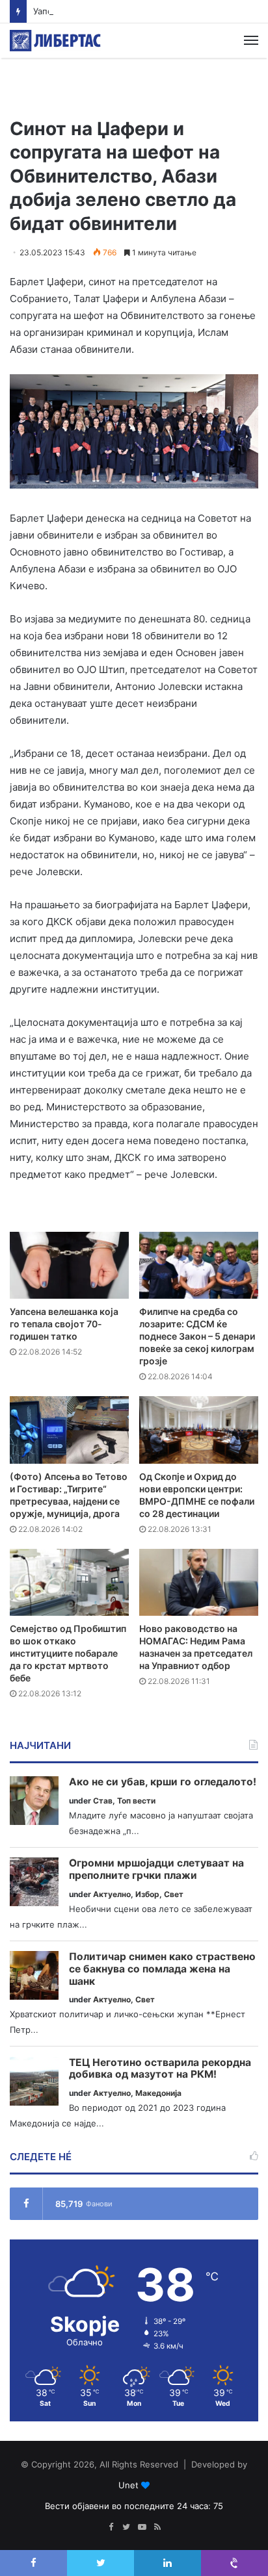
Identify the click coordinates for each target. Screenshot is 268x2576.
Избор (147, 1894)
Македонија (158, 2093)
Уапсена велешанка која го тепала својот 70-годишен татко (64, 1324)
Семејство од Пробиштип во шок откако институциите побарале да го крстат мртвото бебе (68, 1653)
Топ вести (136, 1801)
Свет (174, 1894)
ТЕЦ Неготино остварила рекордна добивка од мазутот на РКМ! (160, 2069)
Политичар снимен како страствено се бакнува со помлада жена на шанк (162, 1969)
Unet (128, 2485)
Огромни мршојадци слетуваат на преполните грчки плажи (156, 1869)
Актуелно (112, 1894)
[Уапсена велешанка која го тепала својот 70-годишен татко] (69, 1265)
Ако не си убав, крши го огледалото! (163, 1782)
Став (103, 1801)
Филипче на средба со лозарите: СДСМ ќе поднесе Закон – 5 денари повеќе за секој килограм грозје (197, 1336)
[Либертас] (55, 41)
